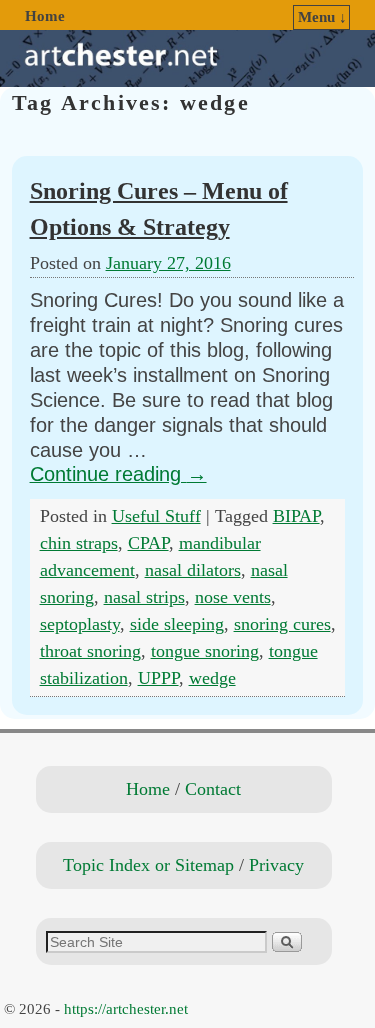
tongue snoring (205, 651)
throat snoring (90, 651)
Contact (213, 789)
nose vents (233, 597)
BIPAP (296, 516)
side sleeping (177, 624)
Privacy (276, 865)
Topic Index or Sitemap (148, 865)
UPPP (158, 678)
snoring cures (282, 624)
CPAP (148, 543)
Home (45, 16)
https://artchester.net (126, 1009)
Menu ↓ (322, 17)
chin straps (79, 543)
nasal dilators (193, 570)
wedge (212, 678)
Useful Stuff (156, 516)
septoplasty (80, 624)
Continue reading (118, 474)
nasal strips (144, 597)
